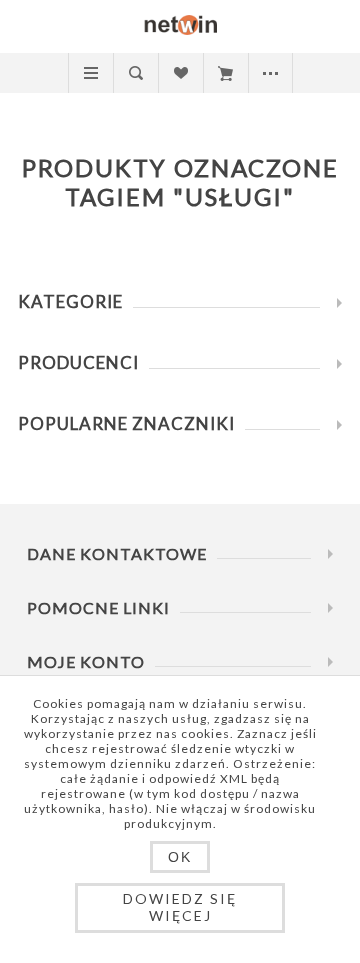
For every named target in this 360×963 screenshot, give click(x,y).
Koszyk (225, 73)
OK (180, 857)
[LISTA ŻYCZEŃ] (180, 73)
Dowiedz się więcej (180, 907)
